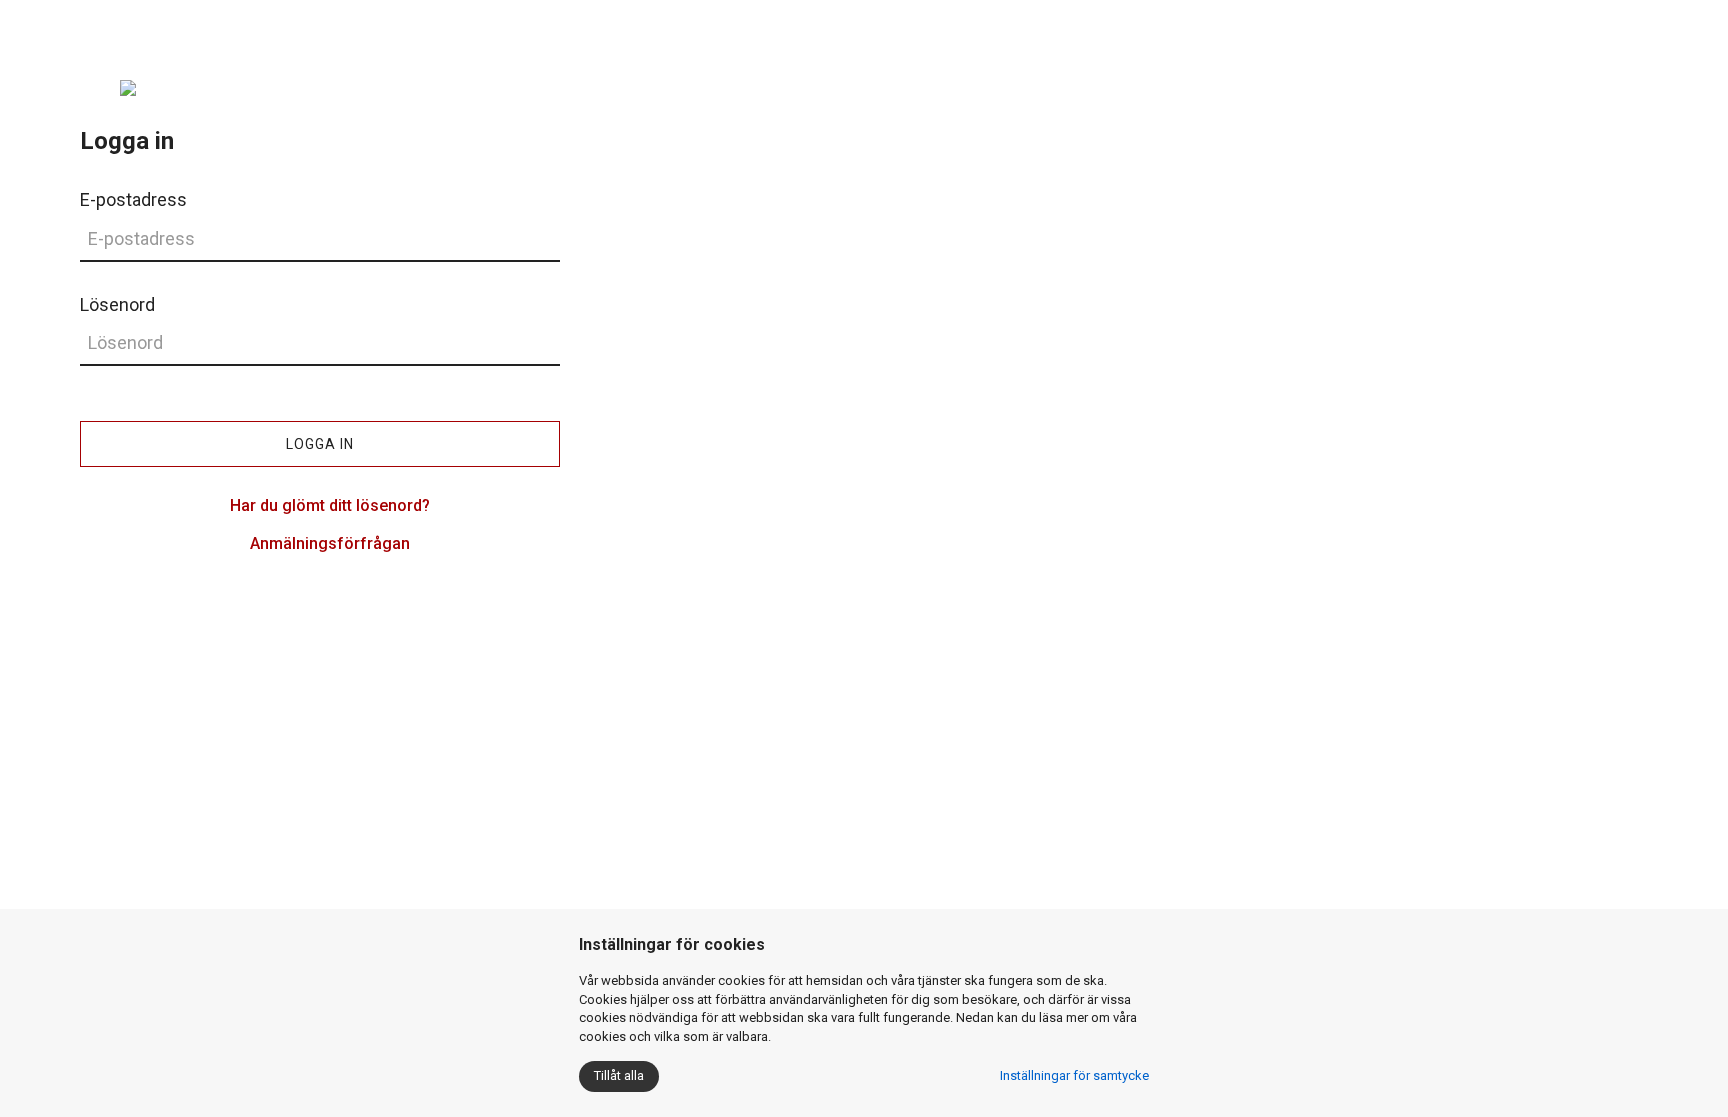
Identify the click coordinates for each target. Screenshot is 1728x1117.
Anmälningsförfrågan (330, 543)
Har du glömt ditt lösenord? (330, 505)
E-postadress (133, 199)
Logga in (320, 444)
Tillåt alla (619, 1075)
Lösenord (117, 304)
